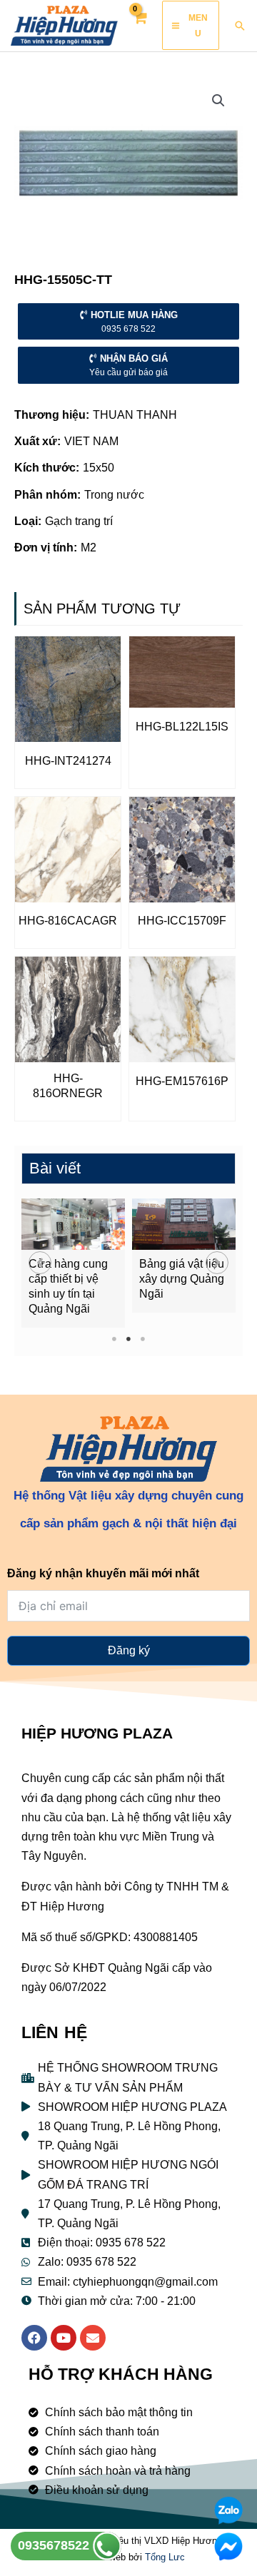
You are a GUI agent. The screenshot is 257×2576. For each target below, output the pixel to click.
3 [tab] (143, 1339)
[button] (40, 1263)
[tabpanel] (73, 1263)
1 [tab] (115, 1339)
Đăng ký (129, 1650)
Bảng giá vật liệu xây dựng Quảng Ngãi (182, 1279)
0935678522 (55, 2545)
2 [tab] (129, 1339)
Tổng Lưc (165, 2557)
